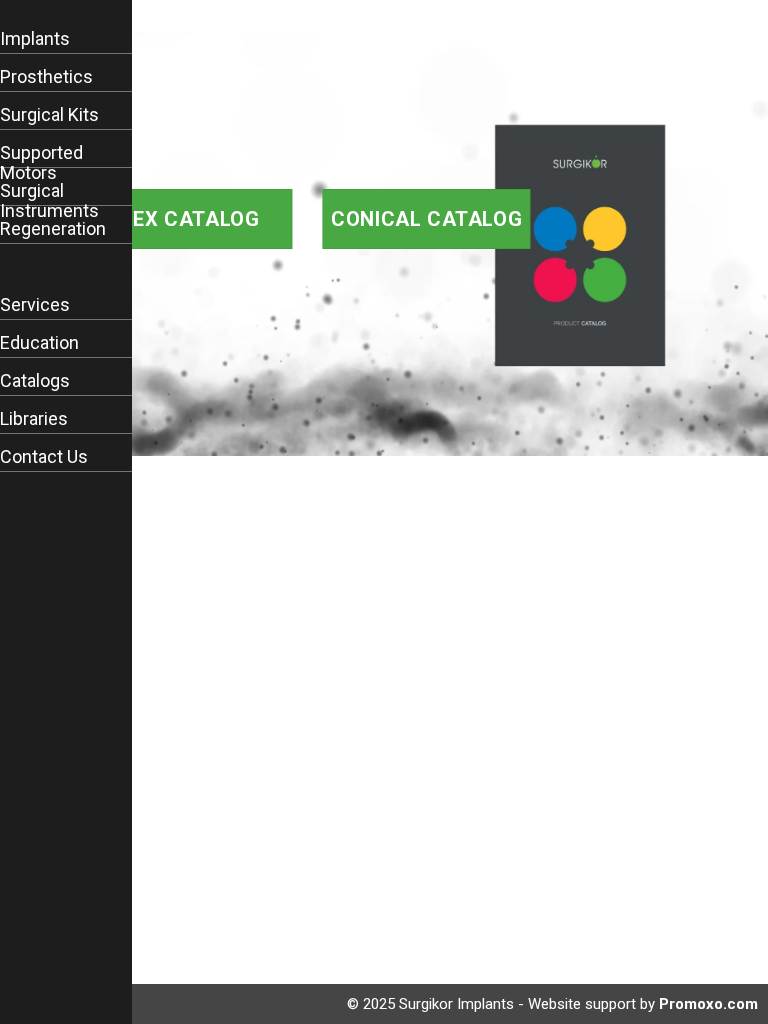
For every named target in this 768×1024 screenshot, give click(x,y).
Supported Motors (41, 163)
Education (39, 343)
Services (35, 305)
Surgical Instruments (49, 201)
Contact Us (44, 457)
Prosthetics (46, 77)
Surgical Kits (49, 115)
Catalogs (35, 381)
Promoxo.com (708, 1004)
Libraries (34, 419)
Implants (35, 39)
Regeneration (53, 229)
